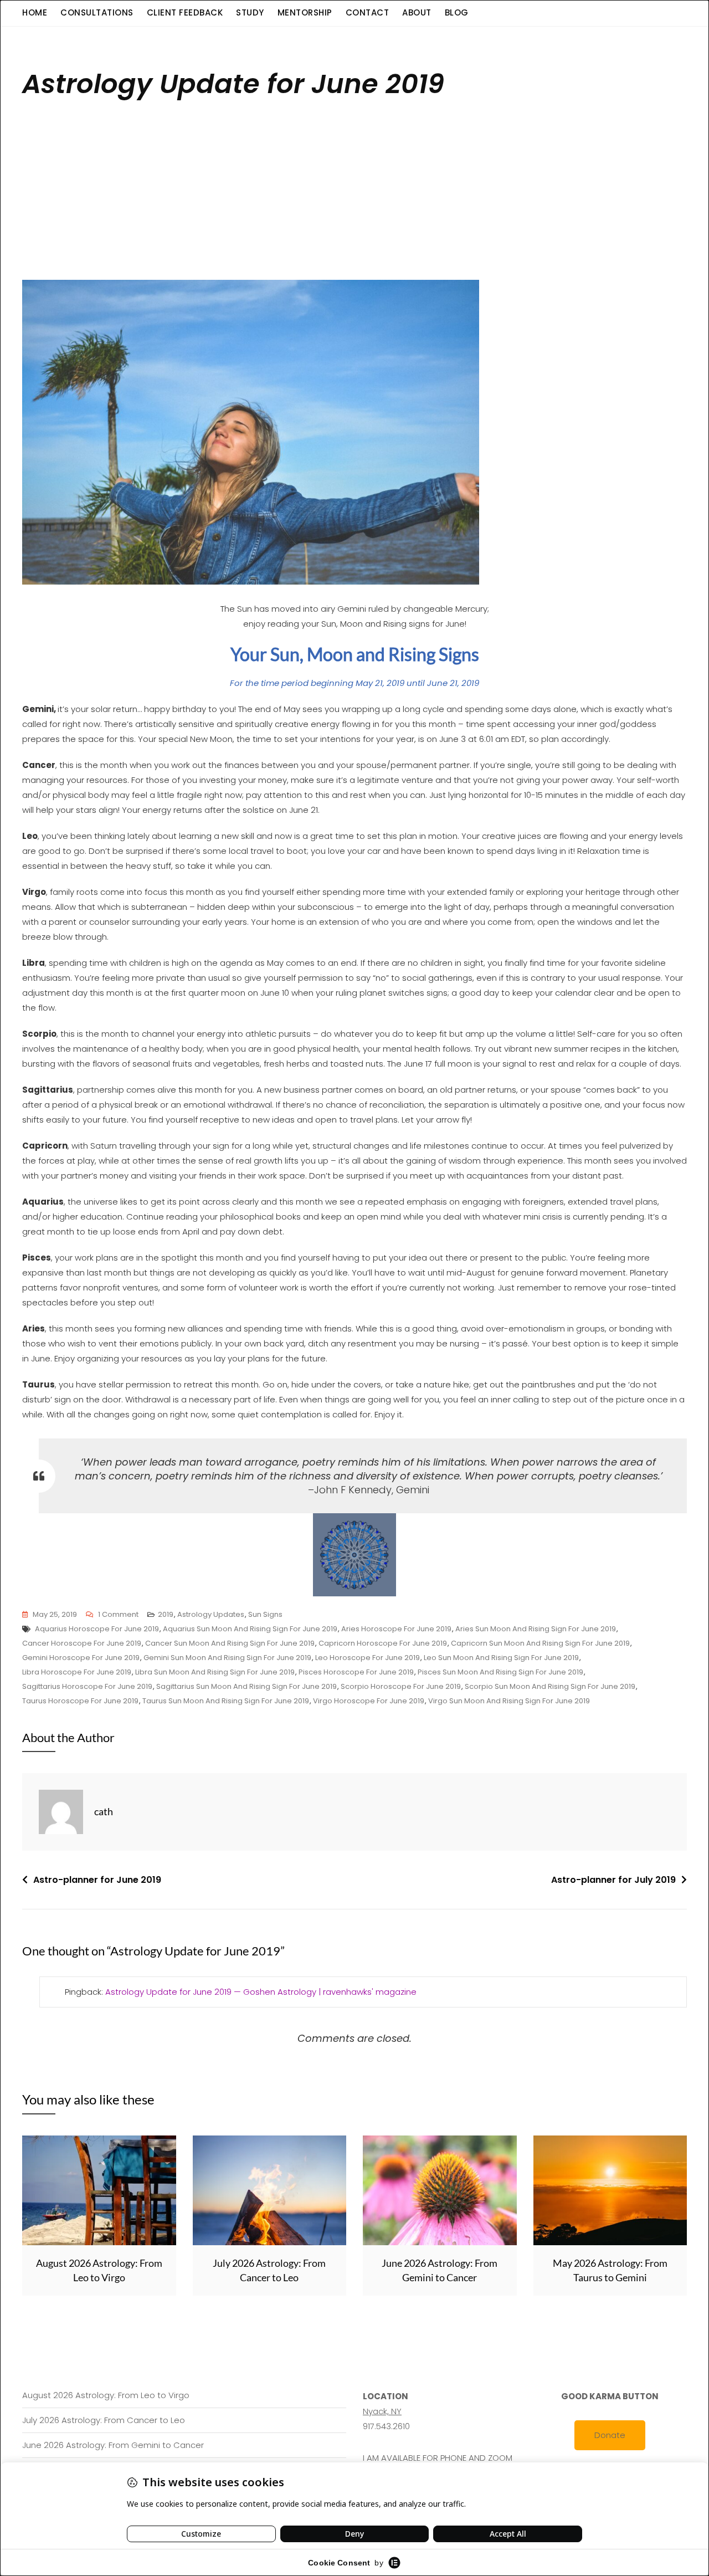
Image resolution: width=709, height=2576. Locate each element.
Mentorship (305, 12)
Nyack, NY (382, 2411)
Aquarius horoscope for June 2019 (97, 1629)
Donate (610, 2435)
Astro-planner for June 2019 (97, 1880)
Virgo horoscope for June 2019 (369, 1701)
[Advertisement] (357, 194)
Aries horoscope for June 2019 (396, 1629)
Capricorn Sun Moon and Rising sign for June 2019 (540, 1643)
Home (35, 12)
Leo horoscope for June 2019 (368, 1658)
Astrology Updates (211, 1614)
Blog (457, 12)
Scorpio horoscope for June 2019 (401, 1686)
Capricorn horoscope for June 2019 (383, 1643)
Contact (368, 12)
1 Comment (118, 1615)
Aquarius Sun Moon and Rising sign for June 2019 (250, 1629)
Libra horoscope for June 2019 (77, 1672)
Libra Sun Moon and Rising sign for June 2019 (215, 1672)
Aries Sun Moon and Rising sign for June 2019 (536, 1629)
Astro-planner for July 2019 (613, 1880)
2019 (166, 1614)
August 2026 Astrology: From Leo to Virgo (106, 2395)
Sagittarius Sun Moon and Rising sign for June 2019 (246, 1686)
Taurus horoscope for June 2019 (80, 1701)
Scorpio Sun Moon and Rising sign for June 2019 (550, 1686)
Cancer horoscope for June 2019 (82, 1643)
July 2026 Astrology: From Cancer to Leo (104, 2420)
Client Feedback (185, 12)
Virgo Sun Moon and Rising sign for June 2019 (509, 1701)
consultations (97, 12)
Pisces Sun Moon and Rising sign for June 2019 (500, 1672)
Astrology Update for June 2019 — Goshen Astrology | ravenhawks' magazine (261, 1992)
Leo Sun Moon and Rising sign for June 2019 (501, 1658)
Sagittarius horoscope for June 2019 (87, 1686)
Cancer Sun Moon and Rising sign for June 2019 (230, 1643)
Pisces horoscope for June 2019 (356, 1672)
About (417, 12)
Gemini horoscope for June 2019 (81, 1658)
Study (250, 12)
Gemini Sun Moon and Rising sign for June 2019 (227, 1658)
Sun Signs (265, 1614)
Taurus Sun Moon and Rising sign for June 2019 (226, 1701)
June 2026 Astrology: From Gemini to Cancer (113, 2445)
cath (104, 1811)
